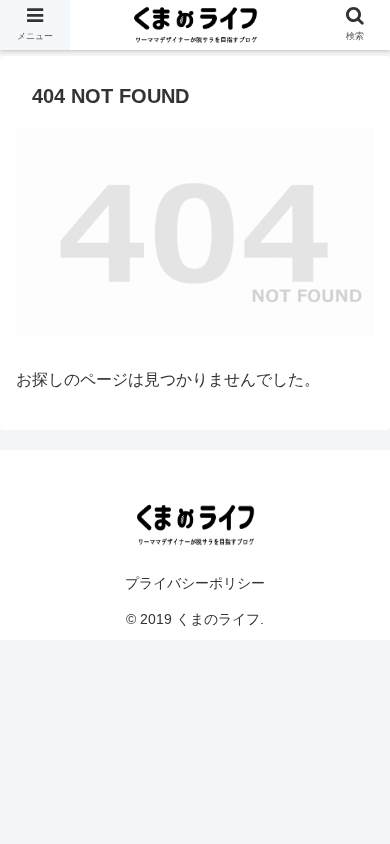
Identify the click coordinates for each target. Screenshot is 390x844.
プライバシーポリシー (195, 583)
